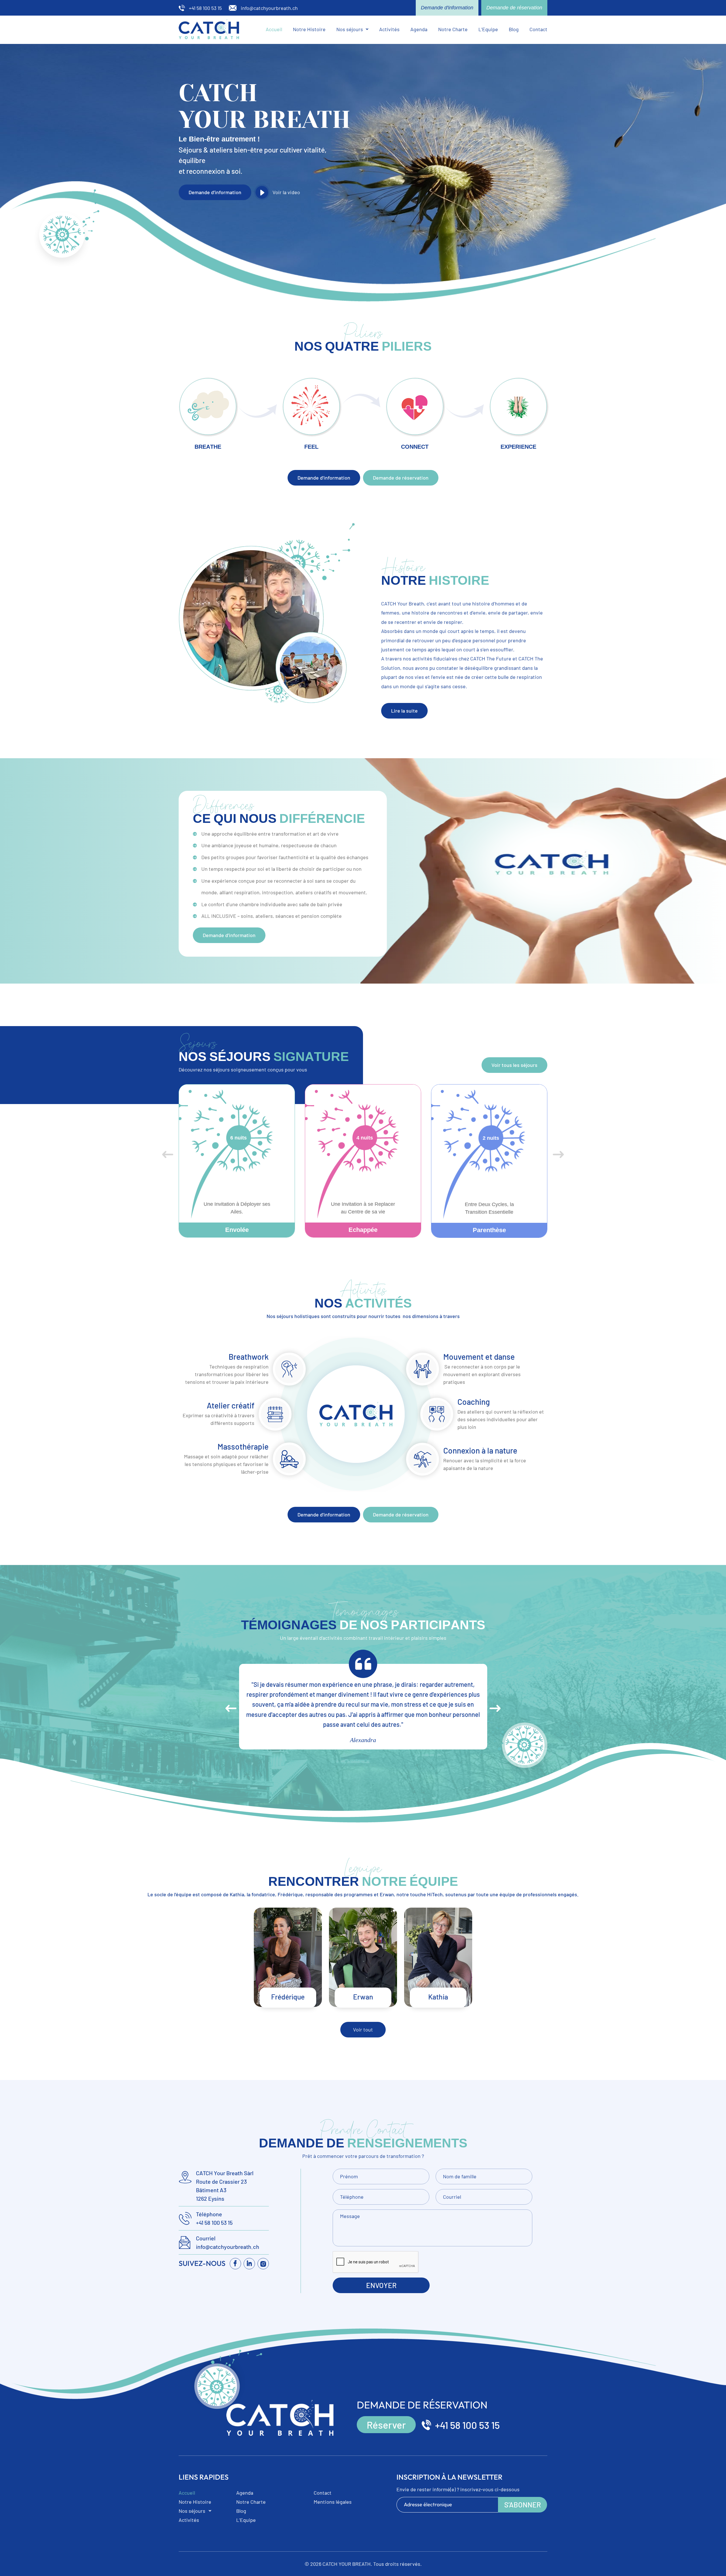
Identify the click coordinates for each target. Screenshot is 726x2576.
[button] (352, 29)
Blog (514, 29)
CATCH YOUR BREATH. (347, 2564)
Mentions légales (333, 2502)
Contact (538, 29)
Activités (389, 29)
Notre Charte (453, 29)
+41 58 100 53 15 (214, 2223)
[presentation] (168, 1155)
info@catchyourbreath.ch (228, 2247)
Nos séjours (350, 29)
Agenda (419, 29)
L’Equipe (488, 29)
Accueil (274, 29)
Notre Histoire (309, 29)
